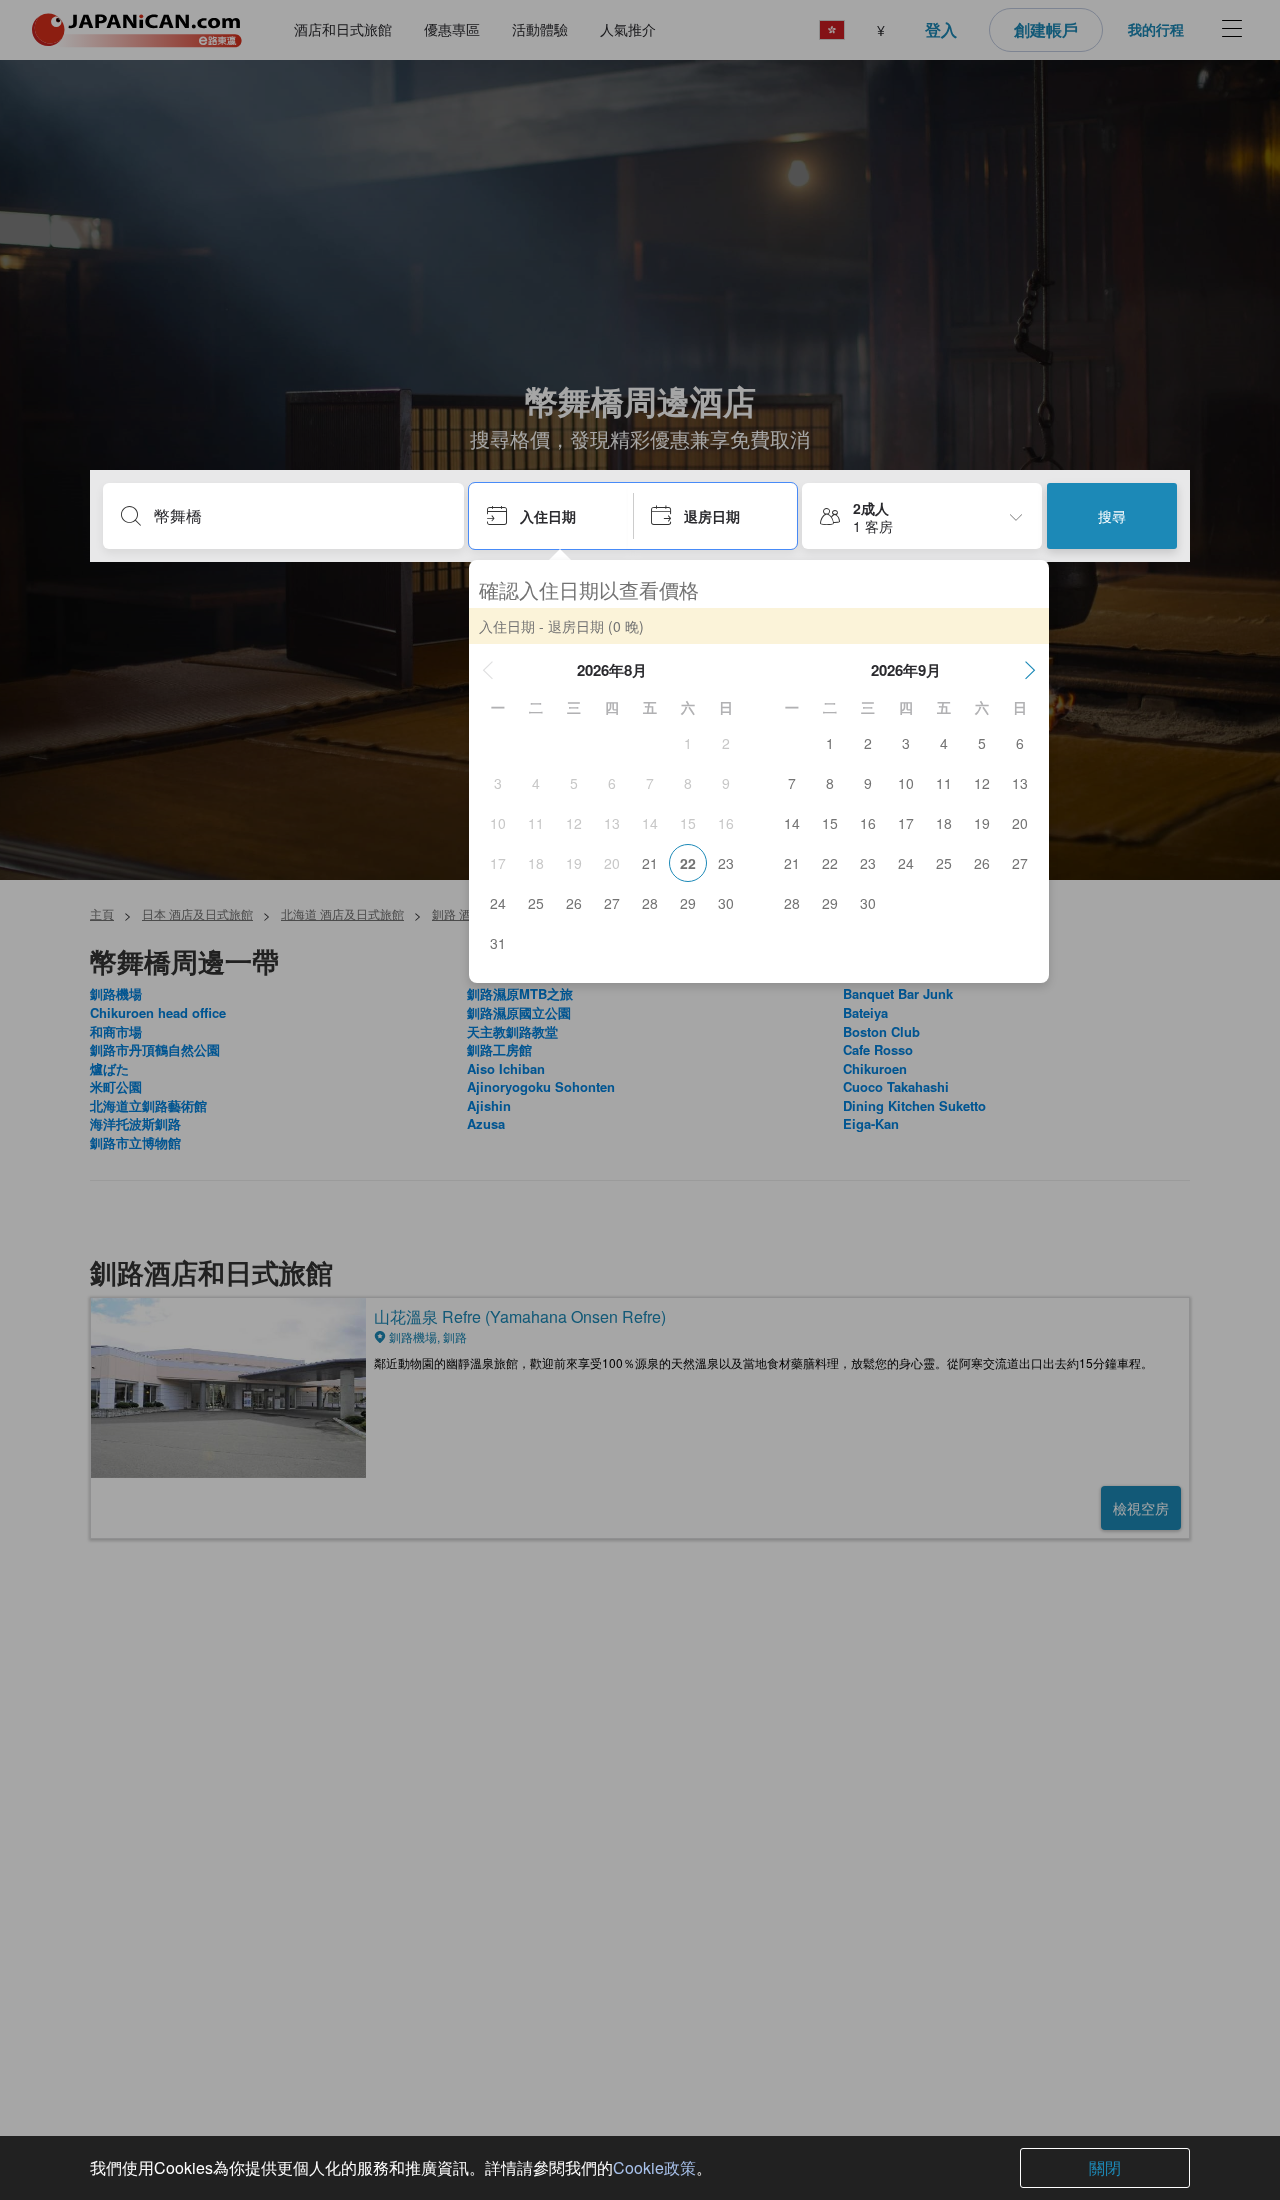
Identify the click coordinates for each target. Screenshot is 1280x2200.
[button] (488, 670)
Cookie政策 (654, 2167)
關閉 (1105, 2167)
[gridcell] (688, 743)
